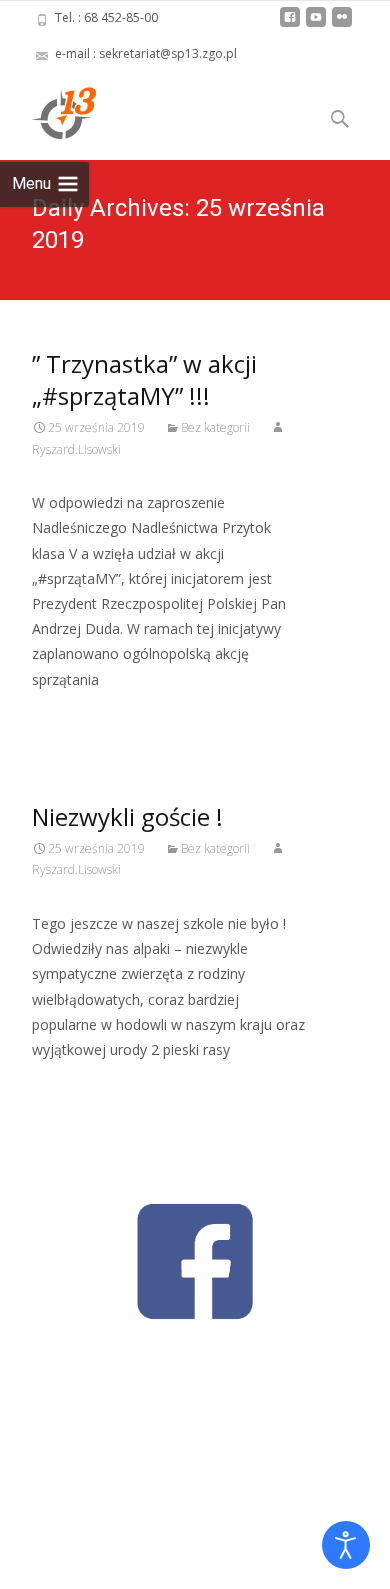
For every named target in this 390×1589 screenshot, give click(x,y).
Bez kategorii (215, 427)
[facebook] (290, 24)
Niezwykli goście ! (127, 816)
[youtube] (316, 24)
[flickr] (342, 24)
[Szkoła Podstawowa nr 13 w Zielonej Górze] (48, 112)
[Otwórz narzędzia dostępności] (346, 1545)
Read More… (76, 716)
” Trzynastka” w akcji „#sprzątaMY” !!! (144, 379)
